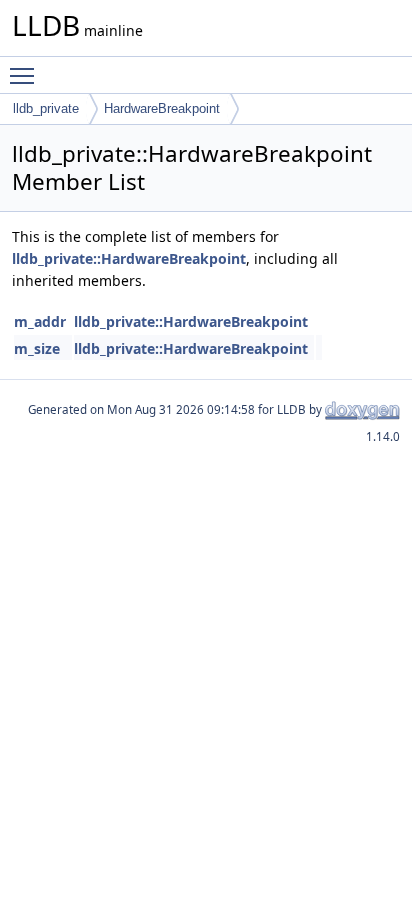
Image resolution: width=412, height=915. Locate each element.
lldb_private (46, 108)
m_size (37, 348)
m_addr (40, 321)
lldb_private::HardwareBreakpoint (129, 258)
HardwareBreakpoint (162, 108)
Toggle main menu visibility (26, 75)
